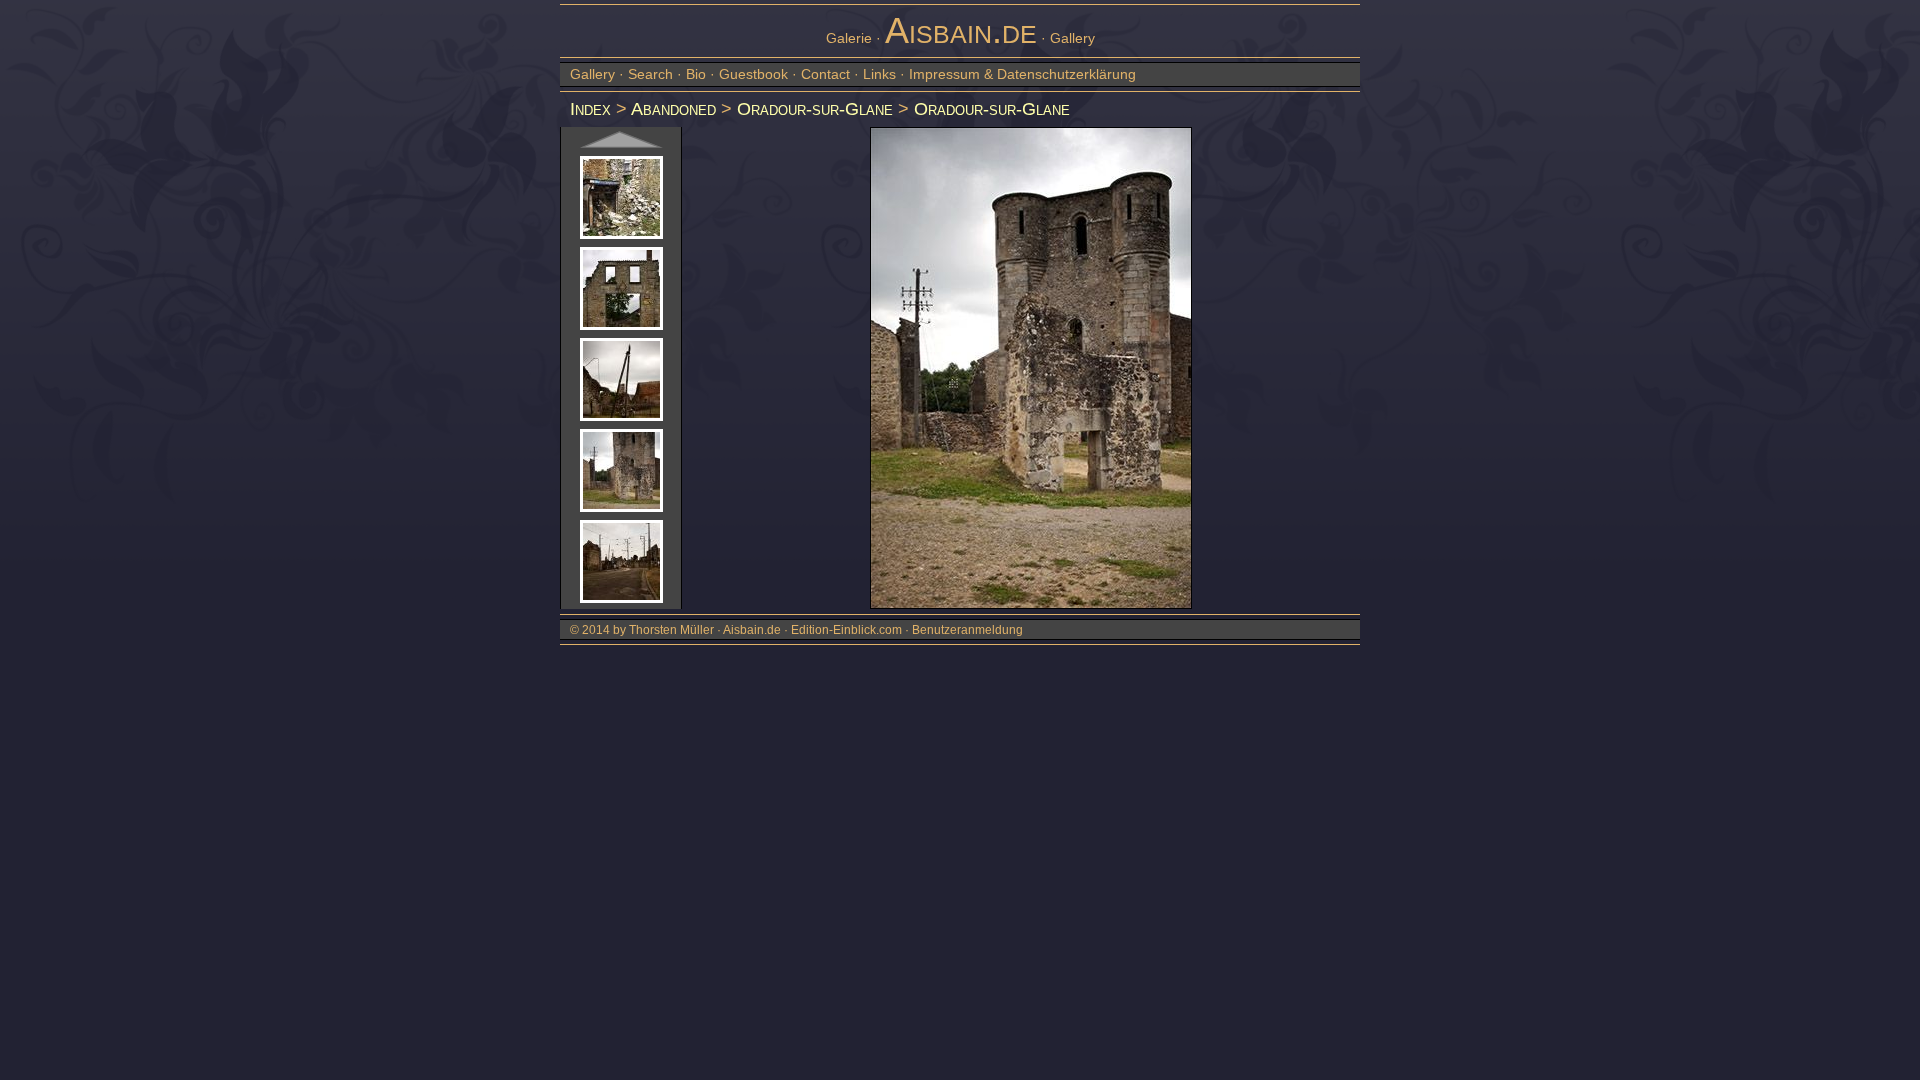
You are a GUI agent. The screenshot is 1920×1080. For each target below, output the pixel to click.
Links (879, 74)
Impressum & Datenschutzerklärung (1022, 74)
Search (650, 74)
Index (590, 109)
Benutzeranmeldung (967, 630)
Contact (825, 74)
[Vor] (621, 139)
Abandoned (673, 109)
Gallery (592, 74)
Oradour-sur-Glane (815, 109)
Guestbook (753, 74)
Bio (696, 74)
